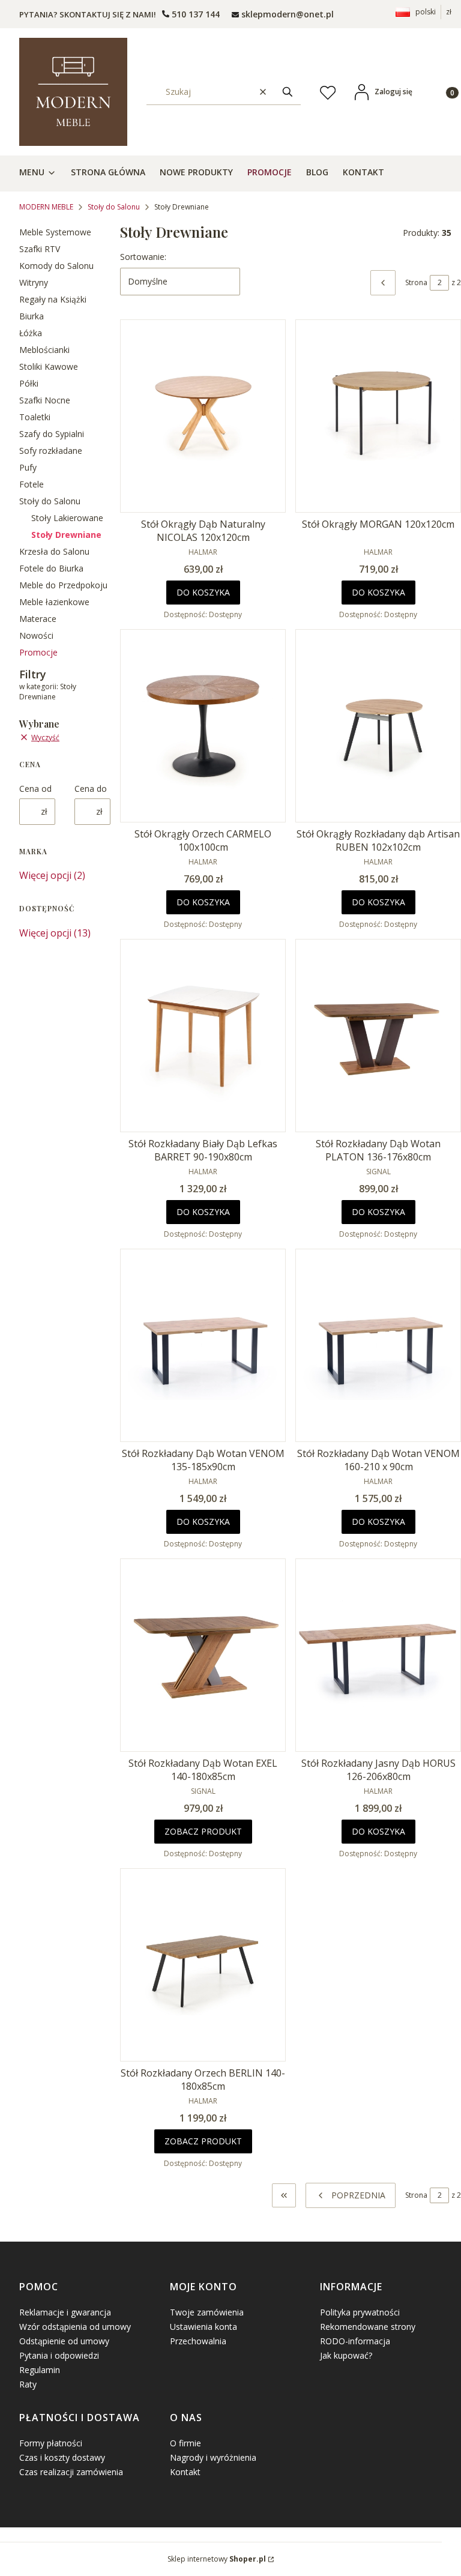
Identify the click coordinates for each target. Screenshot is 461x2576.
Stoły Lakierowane (67, 518)
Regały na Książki (53, 299)
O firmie (185, 2443)
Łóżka (31, 333)
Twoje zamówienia (207, 2312)
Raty (28, 2384)
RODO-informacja (355, 2341)
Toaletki (35, 417)
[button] (288, 92)
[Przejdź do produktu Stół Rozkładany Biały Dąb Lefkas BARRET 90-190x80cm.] (203, 1036)
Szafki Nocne (45, 400)
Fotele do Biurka (51, 568)
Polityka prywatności (360, 2312)
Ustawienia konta (203, 2327)
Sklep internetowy (217, 2559)
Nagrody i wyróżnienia (213, 2457)
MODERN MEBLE (46, 207)
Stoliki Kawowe (49, 366)
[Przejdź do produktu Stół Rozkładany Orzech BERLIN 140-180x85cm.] (203, 1965)
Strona (416, 282)
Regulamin (40, 2370)
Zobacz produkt (203, 1831)
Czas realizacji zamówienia (71, 2472)
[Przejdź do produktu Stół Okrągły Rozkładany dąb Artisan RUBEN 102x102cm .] (378, 726)
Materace (38, 619)
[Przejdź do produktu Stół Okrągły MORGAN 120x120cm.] (378, 416)
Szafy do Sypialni (52, 434)
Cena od (35, 789)
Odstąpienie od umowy (64, 2341)
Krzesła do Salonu (54, 551)
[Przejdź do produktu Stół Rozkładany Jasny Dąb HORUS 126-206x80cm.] (378, 1655)
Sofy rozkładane (51, 451)
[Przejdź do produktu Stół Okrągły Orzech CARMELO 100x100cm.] (203, 726)
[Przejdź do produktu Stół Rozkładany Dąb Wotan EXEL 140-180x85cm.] (203, 1655)
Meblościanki (44, 350)
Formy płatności (51, 2443)
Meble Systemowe (55, 232)
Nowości (36, 635)
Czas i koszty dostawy (62, 2457)
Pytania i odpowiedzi (59, 2355)
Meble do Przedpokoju (63, 585)
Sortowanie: (143, 257)
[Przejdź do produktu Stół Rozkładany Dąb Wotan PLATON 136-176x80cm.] (378, 1036)
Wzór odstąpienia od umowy (75, 2327)
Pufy (28, 467)
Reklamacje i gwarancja (65, 2312)
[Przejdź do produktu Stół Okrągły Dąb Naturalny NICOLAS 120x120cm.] (203, 416)
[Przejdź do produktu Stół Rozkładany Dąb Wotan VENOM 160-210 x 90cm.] (378, 1345)
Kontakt (185, 2472)
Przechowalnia (198, 2341)
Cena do (91, 789)
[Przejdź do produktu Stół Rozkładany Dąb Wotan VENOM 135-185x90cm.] (203, 1345)
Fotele (32, 484)
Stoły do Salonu (114, 207)
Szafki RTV (40, 249)
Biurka (32, 316)
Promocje (38, 652)
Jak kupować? (346, 2355)
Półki (29, 383)
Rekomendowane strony (368, 2327)
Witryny (34, 282)
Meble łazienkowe (54, 602)
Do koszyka (203, 592)
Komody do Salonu (56, 266)
